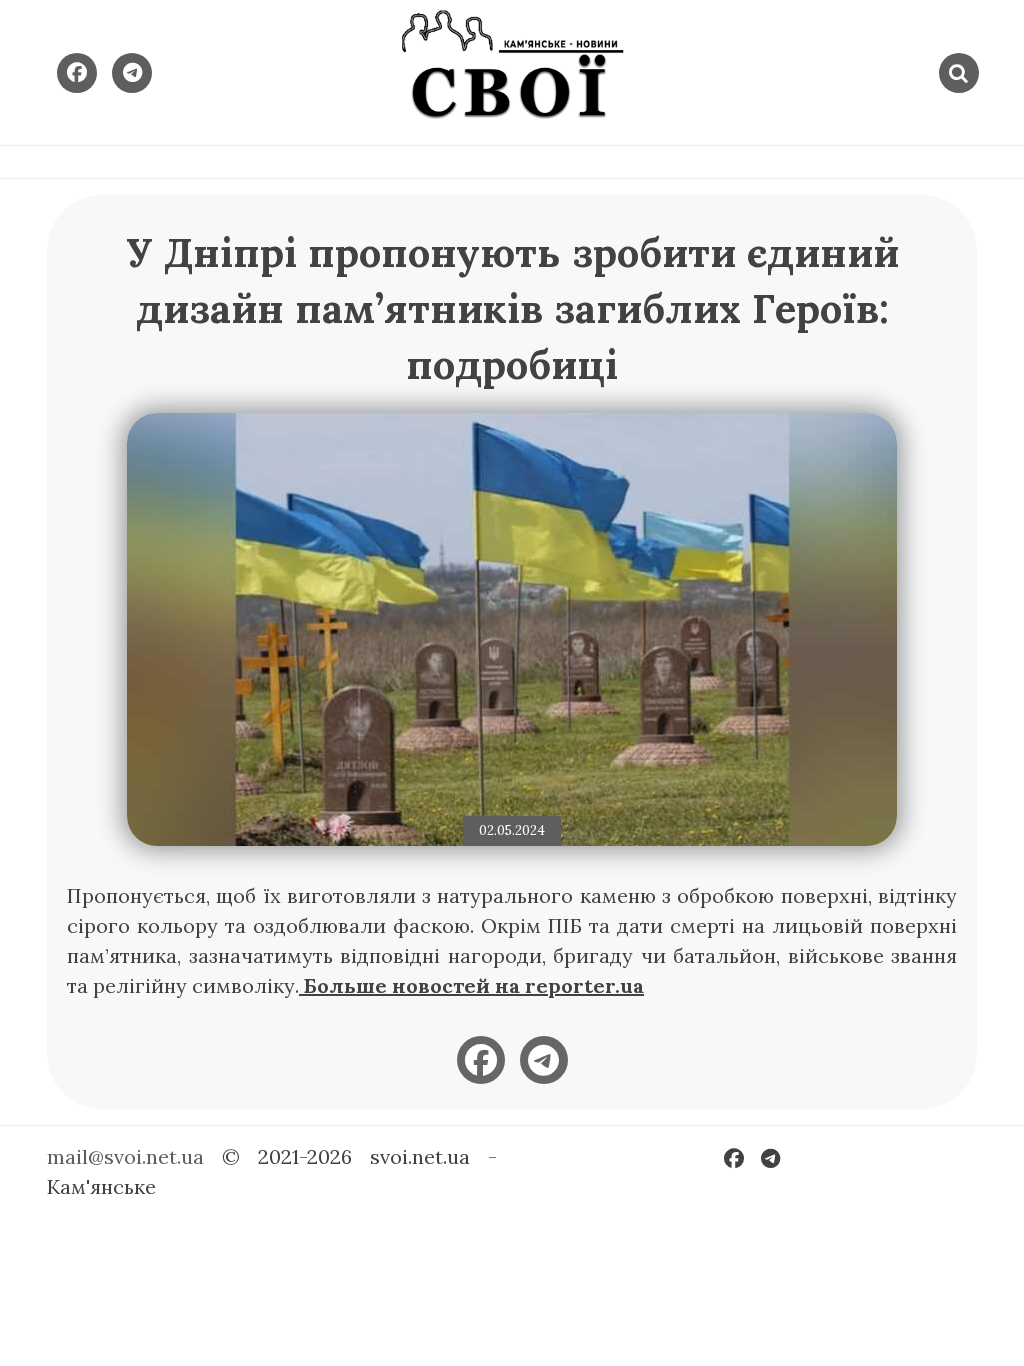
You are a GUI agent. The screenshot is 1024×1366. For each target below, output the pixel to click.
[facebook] (481, 1060)
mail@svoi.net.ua (125, 1156)
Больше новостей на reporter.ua (471, 985)
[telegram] (544, 1060)
